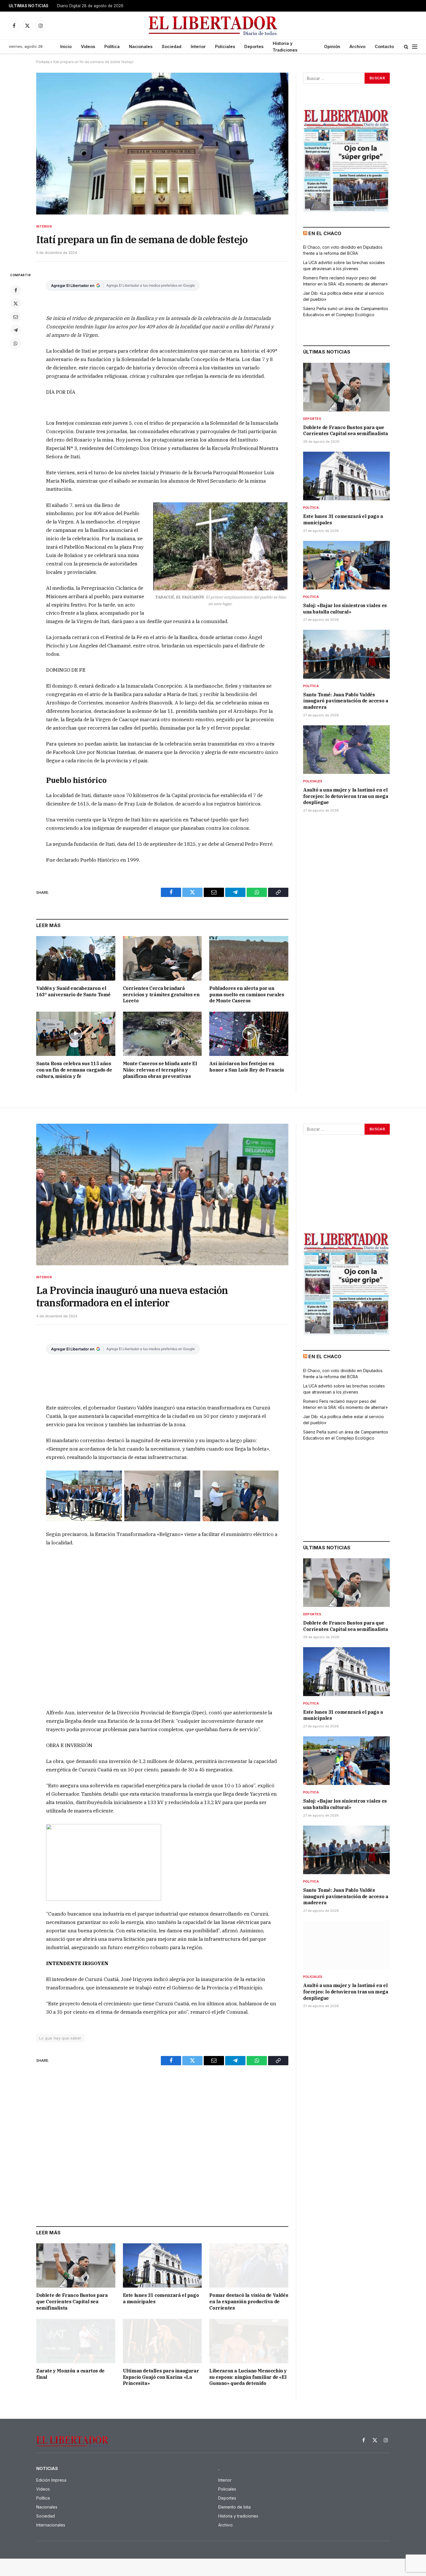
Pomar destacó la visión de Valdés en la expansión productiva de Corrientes (249, 2302)
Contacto (384, 46)
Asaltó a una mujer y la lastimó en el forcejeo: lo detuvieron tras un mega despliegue (346, 796)
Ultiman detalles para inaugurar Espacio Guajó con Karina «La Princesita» (161, 2377)
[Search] (406, 47)
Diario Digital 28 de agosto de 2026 (90, 6)
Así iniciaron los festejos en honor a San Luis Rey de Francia (247, 1067)
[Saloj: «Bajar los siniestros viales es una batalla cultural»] (346, 565)
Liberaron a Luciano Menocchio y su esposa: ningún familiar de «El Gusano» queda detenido (248, 2377)
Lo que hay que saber (60, 2038)
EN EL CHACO (325, 233)
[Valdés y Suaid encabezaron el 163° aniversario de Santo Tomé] (76, 958)
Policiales (225, 46)
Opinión (332, 46)
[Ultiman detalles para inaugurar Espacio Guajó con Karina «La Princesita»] (162, 2341)
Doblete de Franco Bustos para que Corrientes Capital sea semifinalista (346, 431)
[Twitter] (16, 303)
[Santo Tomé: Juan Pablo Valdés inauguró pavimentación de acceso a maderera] (346, 654)
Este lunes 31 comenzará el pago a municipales (343, 519)
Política (112, 46)
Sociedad (172, 46)
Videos (88, 46)
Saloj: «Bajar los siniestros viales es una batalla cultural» (345, 609)
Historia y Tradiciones (285, 47)
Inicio (66, 46)
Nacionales (141, 46)
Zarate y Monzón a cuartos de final (70, 2374)
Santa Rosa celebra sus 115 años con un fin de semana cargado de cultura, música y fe (74, 1070)
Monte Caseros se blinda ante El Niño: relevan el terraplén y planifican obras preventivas (160, 1070)
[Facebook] (16, 290)
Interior (198, 46)
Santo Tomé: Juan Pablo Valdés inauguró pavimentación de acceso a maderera (346, 701)
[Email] (16, 317)
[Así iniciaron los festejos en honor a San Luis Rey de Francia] (249, 1034)
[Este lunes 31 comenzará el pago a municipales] (346, 476)
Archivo (357, 46)
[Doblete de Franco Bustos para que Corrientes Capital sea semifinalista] (346, 387)
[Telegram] (16, 330)
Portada (43, 62)
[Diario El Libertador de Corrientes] (213, 26)
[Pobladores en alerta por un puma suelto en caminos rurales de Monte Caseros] (249, 958)
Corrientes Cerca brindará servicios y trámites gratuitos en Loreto (161, 995)
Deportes (254, 46)
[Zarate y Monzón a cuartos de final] (76, 2341)
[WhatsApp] (16, 343)
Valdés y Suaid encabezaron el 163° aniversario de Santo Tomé (73, 991)
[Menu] (415, 47)
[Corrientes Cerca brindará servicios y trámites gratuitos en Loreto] (162, 958)
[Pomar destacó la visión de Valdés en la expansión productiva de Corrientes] (249, 2265)
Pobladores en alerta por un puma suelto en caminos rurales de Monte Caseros (247, 995)
